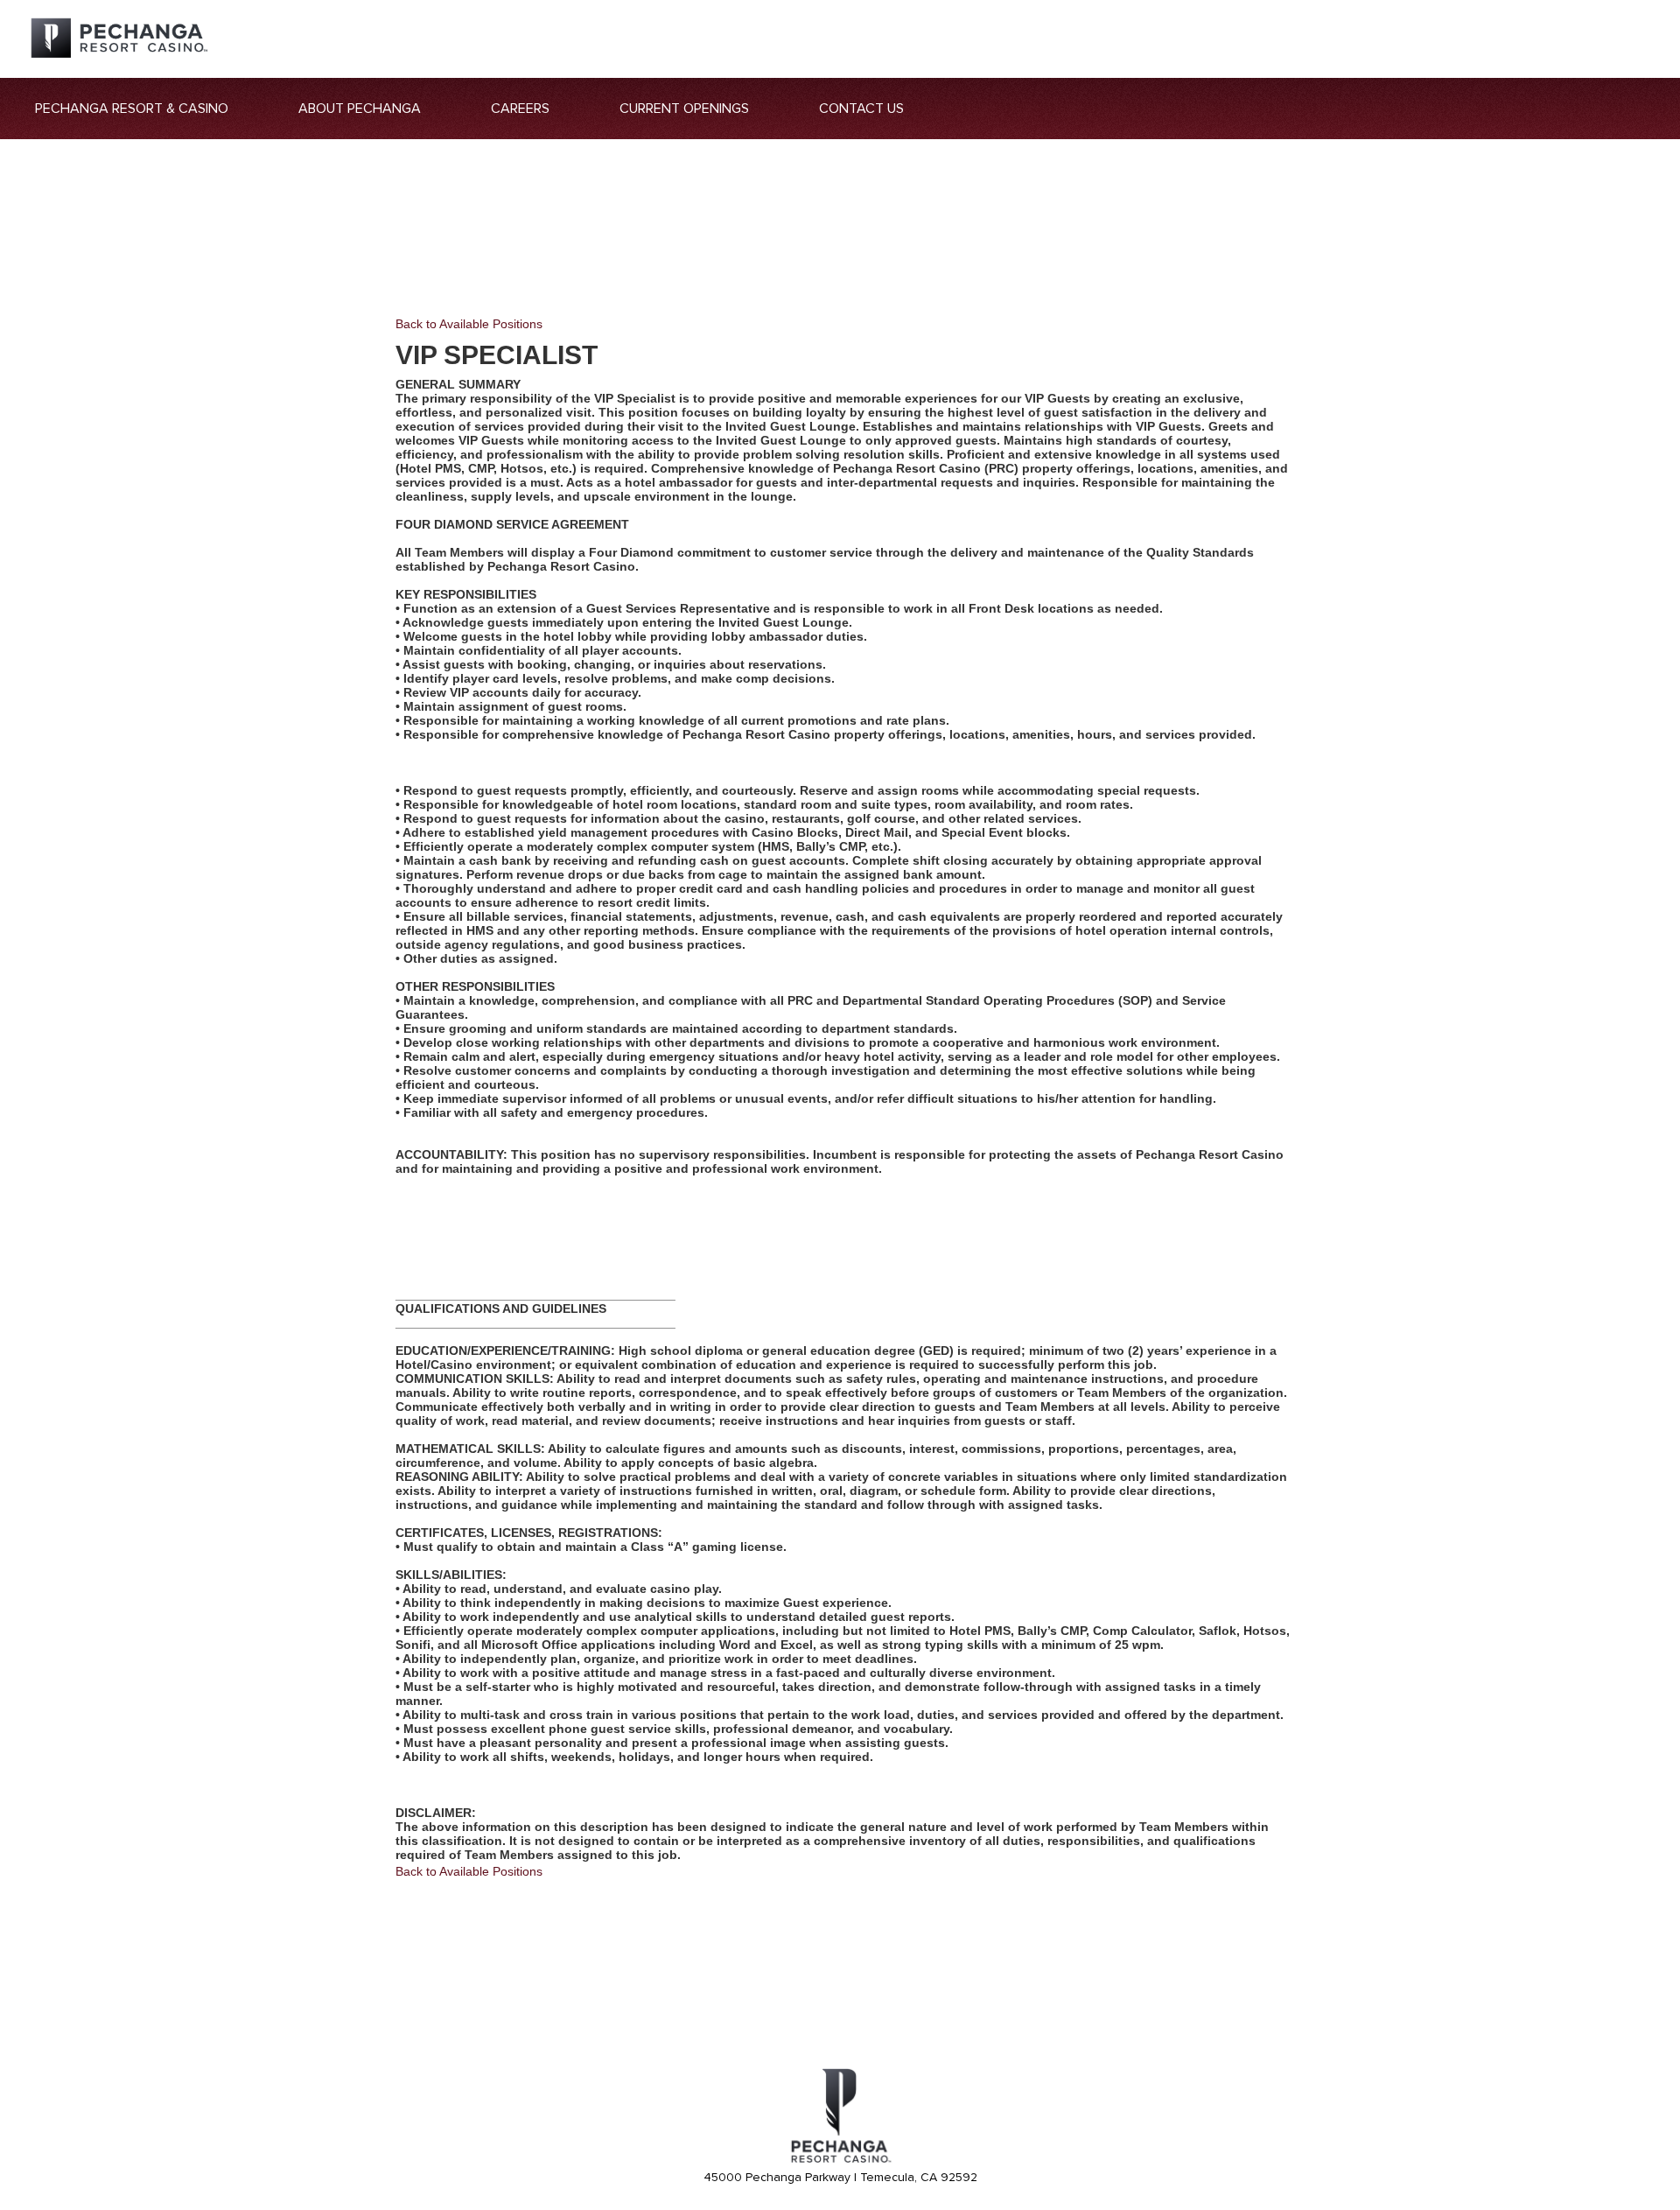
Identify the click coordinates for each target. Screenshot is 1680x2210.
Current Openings (684, 109)
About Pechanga (360, 109)
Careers (520, 109)
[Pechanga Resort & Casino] (840, 2160)
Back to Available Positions (469, 324)
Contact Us (861, 109)
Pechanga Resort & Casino (132, 109)
